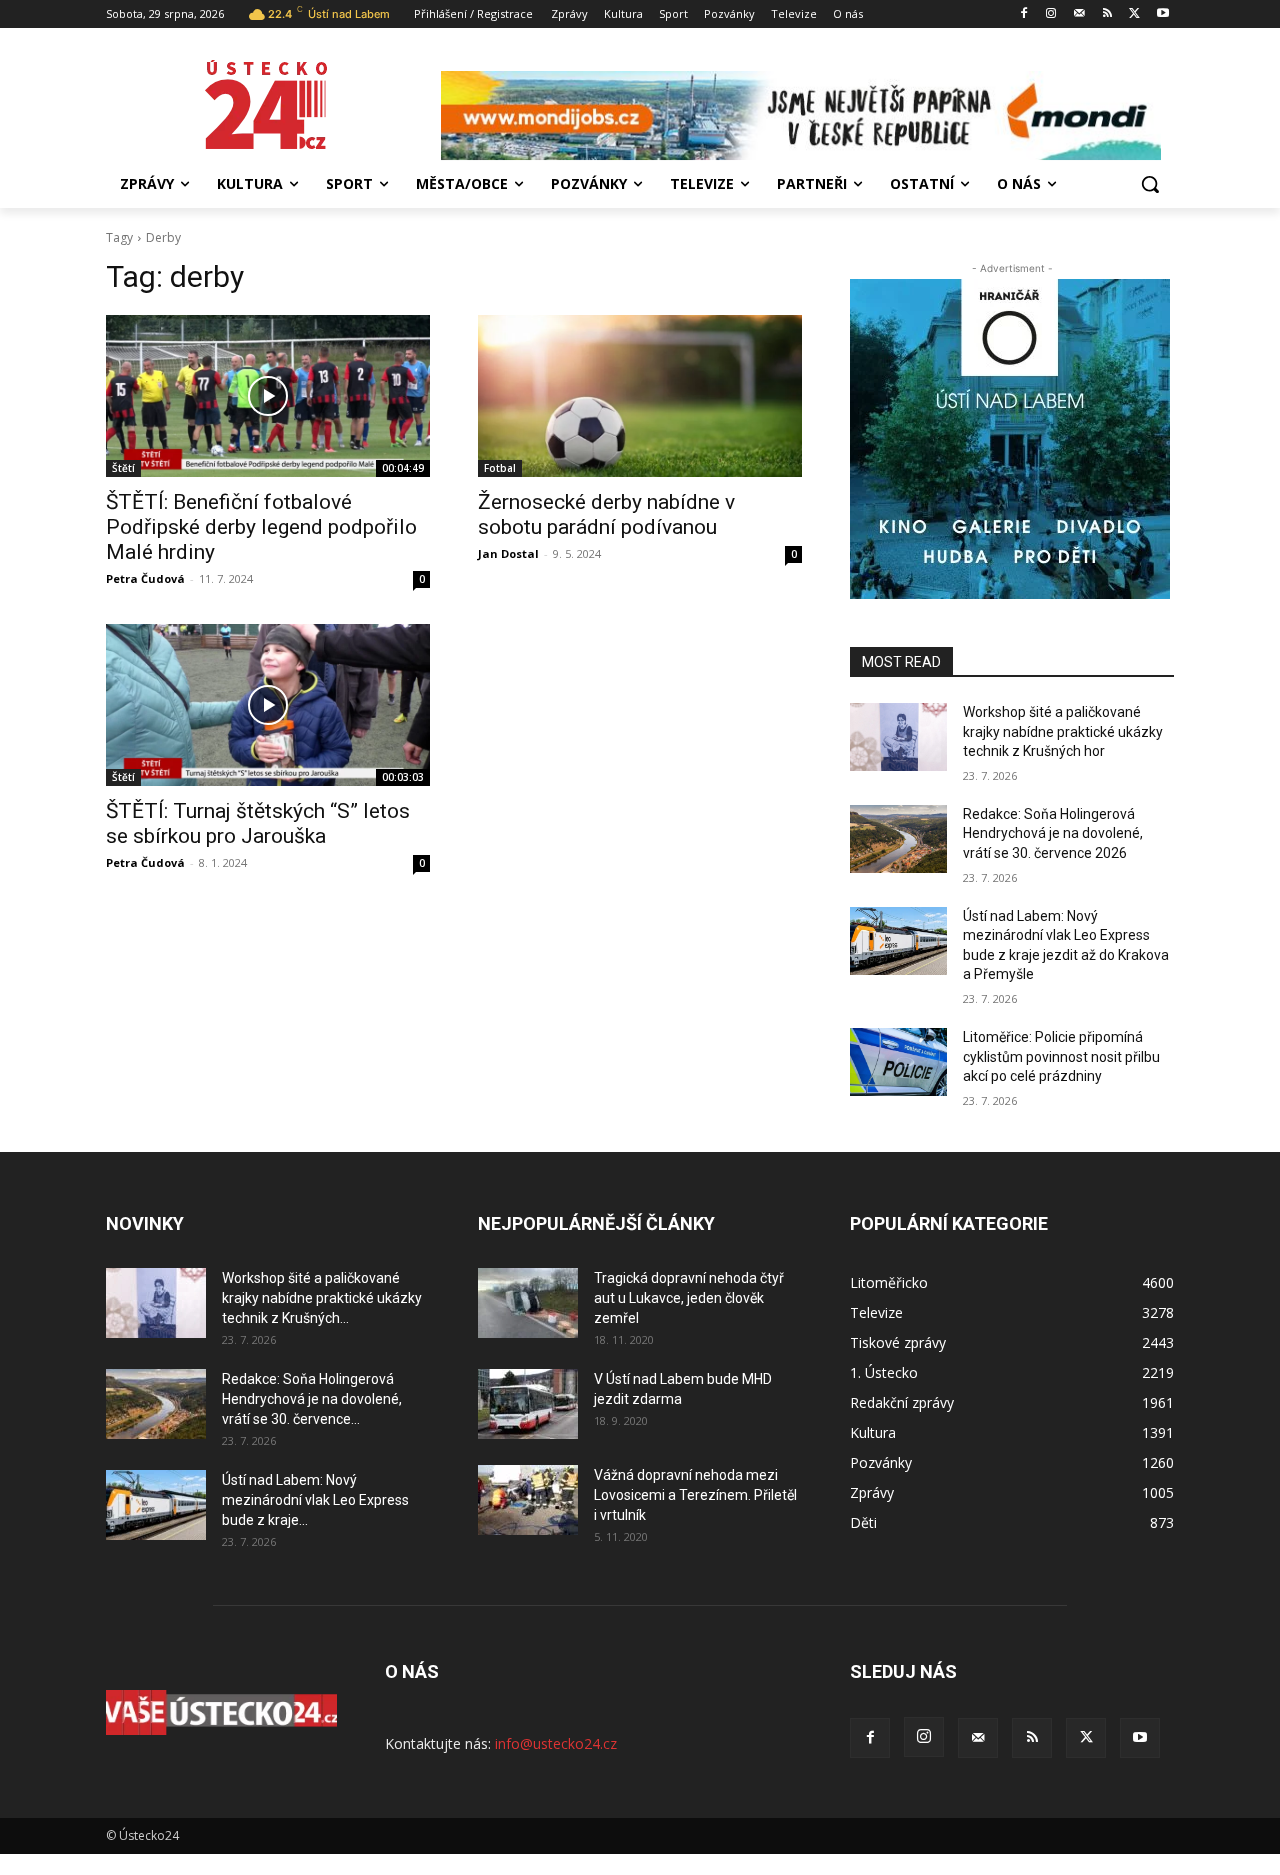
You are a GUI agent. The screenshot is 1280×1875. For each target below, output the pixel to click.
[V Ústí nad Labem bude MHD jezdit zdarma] (528, 1404)
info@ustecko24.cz (556, 1743)
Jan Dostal (508, 553)
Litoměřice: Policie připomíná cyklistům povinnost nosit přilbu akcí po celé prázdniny (1061, 1056)
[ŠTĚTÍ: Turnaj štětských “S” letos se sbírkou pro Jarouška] (268, 705)
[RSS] (1107, 14)
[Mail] (1079, 14)
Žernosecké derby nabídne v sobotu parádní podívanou (606, 514)
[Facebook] (1023, 14)
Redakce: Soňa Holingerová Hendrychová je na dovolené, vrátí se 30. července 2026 (1053, 833)
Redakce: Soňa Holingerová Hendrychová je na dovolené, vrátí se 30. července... (312, 1399)
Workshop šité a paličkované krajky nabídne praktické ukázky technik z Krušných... (322, 1298)
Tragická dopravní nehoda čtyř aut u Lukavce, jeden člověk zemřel (689, 1298)
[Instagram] (1051, 14)
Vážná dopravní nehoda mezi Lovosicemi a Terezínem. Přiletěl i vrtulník (695, 1495)
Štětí (123, 468)
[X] (1134, 14)
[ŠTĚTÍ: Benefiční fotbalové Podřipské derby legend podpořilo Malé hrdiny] (268, 396)
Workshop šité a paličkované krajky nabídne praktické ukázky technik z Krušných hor (1063, 731)
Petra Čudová (145, 578)
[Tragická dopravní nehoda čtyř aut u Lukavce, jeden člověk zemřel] (528, 1303)
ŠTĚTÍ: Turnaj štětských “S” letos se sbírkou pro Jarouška (258, 823)
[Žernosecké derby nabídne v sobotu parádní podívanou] (640, 396)
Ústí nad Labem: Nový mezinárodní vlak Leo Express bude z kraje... (315, 1500)
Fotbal (500, 468)
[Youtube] (1162, 14)
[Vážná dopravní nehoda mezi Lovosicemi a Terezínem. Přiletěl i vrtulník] (528, 1500)
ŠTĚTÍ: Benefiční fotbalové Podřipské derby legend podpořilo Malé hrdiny (261, 527)
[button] (1150, 184)
